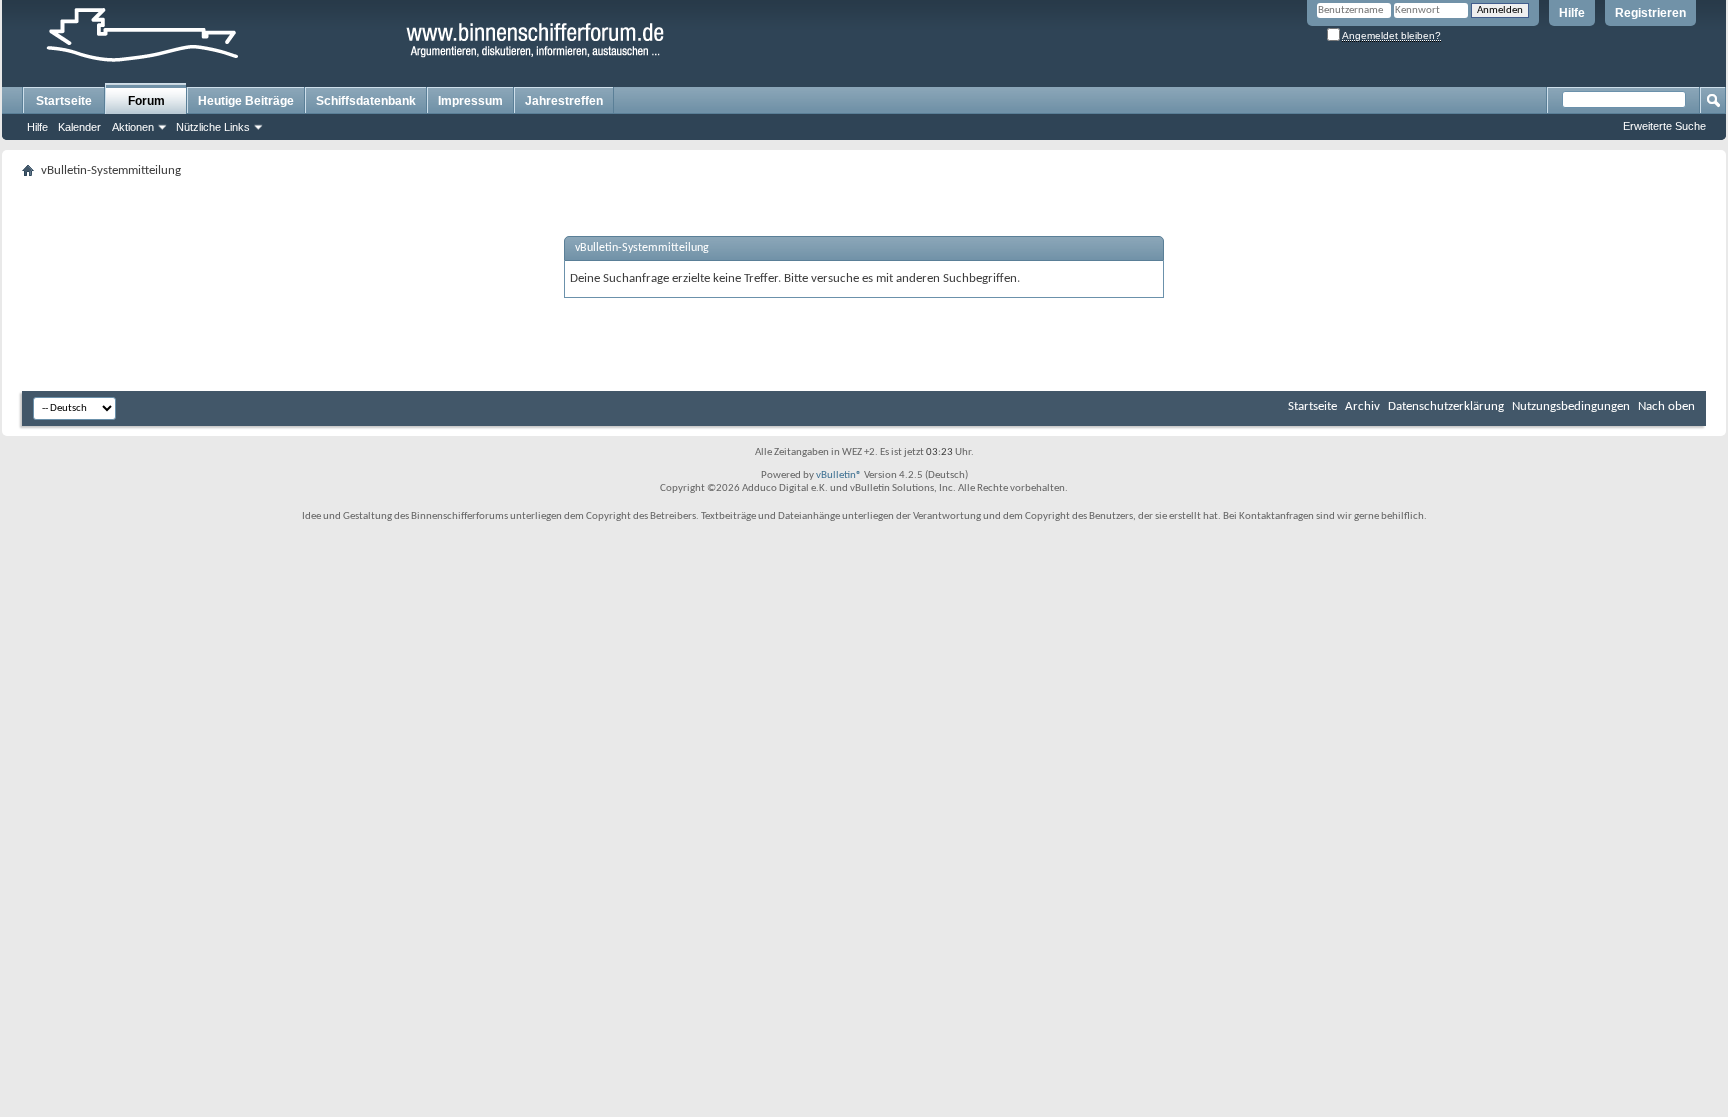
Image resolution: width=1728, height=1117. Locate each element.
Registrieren (1650, 13)
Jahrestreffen (564, 101)
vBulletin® (839, 475)
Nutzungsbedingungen (1571, 406)
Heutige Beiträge (246, 101)
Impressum (470, 101)
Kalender (79, 127)
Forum (146, 101)
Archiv (1362, 406)
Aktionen (133, 127)
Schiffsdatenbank (366, 101)
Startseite (64, 101)
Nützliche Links (213, 127)
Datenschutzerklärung (1446, 406)
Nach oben (1666, 406)
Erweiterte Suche (1664, 126)
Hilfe (1572, 13)
